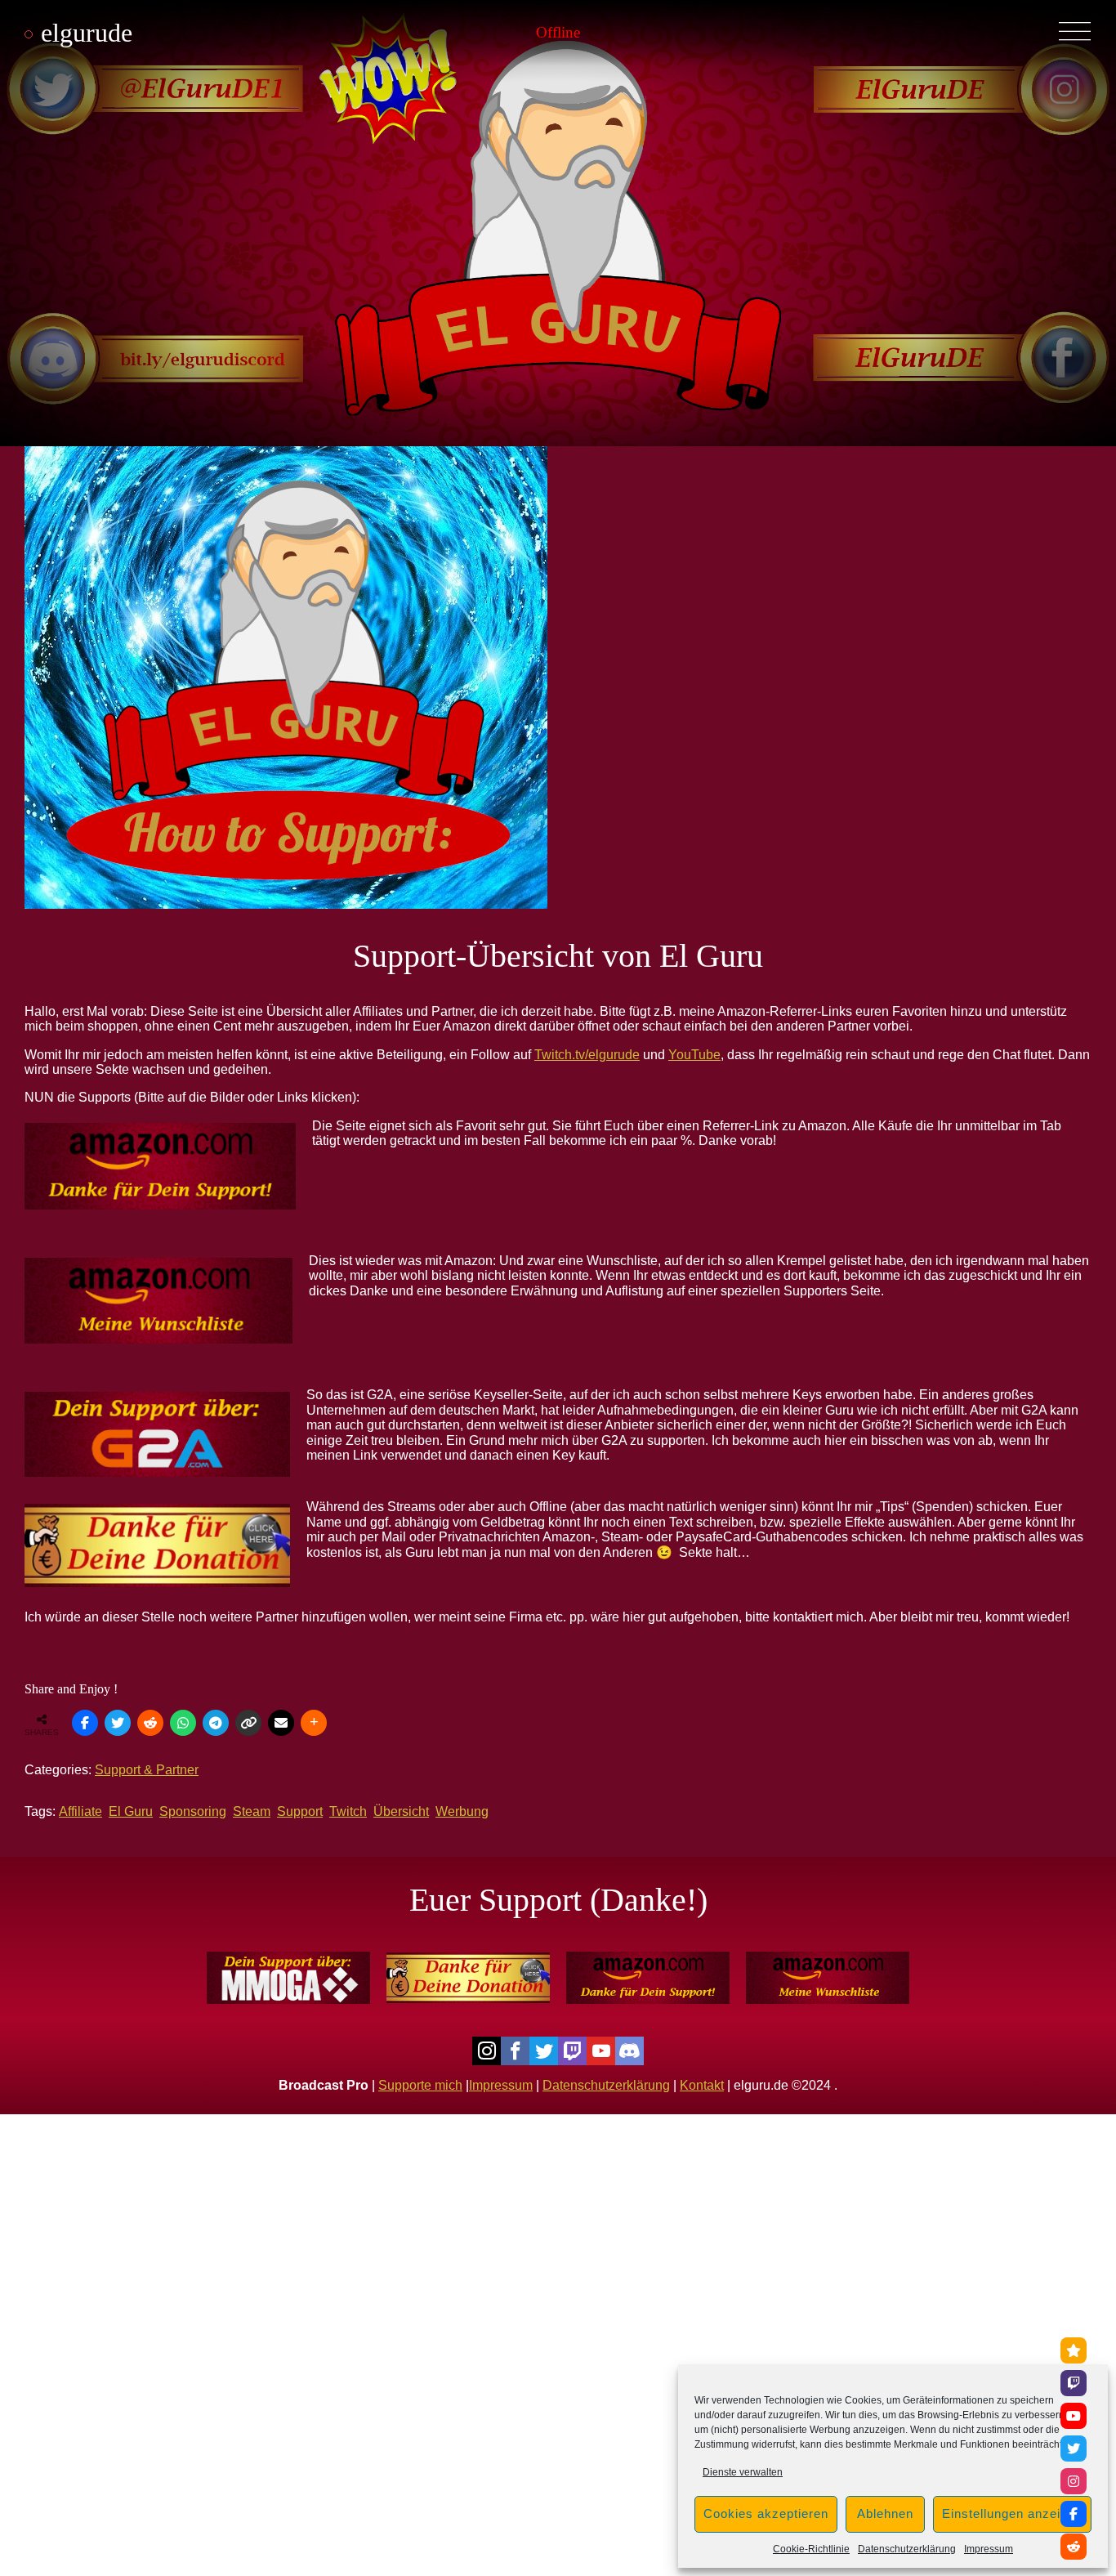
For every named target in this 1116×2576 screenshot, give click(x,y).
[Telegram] (216, 1723)
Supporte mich (420, 2085)
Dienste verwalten (743, 2472)
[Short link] (248, 1723)
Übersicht (401, 1811)
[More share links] (314, 1723)
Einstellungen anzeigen (1012, 2513)
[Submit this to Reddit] (150, 1723)
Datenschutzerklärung (907, 2549)
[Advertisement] (490, 2229)
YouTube (694, 1055)
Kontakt (702, 2085)
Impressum (989, 2549)
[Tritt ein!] (1074, 2350)
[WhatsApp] (183, 1723)
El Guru (131, 1811)
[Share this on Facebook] (85, 1723)
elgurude (87, 33)
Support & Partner (147, 1770)
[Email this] (281, 1723)
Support (300, 1811)
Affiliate (80, 1811)
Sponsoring (193, 1811)
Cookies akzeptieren (766, 2513)
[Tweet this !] (118, 1723)
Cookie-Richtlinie (811, 2549)
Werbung (462, 1811)
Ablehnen (885, 2513)
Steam (252, 1811)
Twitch (348, 1811)
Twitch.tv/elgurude (587, 1055)
